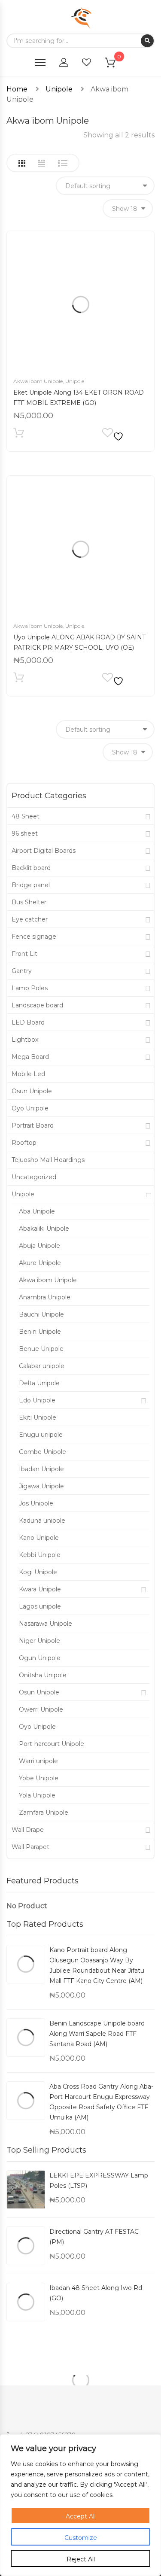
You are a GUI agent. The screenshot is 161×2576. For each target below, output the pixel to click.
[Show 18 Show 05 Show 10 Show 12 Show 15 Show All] (128, 208)
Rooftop (24, 1143)
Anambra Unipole (45, 1297)
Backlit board (31, 868)
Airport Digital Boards (44, 851)
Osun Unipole (32, 1091)
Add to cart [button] (19, 435)
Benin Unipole (40, 1332)
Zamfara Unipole (44, 1813)
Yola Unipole (37, 1795)
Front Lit (24, 954)
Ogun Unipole (40, 1658)
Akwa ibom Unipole (38, 381)
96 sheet (25, 833)
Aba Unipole (37, 1211)
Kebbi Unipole (40, 1555)
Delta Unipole (39, 1383)
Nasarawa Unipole (46, 1624)
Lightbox (25, 1040)
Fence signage (34, 937)
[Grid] (22, 163)
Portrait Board (33, 1125)
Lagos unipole (40, 1606)
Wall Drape (28, 1830)
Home (17, 89)
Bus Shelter (29, 902)
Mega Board (30, 1057)
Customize (81, 2538)
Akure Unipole (40, 1263)
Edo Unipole (37, 1400)
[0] (115, 64)
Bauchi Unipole (41, 1314)
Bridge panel (31, 885)
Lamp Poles (30, 988)
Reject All (81, 2559)
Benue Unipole (41, 1349)
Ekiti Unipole (38, 1417)
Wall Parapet (30, 1847)
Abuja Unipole (39, 1246)
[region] (80, 2505)
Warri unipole (38, 1761)
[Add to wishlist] (114, 435)
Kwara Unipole (40, 1589)
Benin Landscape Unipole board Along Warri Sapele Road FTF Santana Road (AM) (97, 2034)
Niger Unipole (39, 1641)
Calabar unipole (42, 1366)
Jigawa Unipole (41, 1486)
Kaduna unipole (42, 1521)
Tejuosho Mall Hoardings (48, 1160)
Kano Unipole (39, 1538)
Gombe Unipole (43, 1452)
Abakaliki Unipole (44, 1229)
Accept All (81, 2516)
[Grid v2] (42, 163)
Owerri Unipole (41, 1709)
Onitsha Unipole (43, 1675)
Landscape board (37, 1005)
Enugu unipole (41, 1435)
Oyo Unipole (30, 1108)
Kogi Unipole (38, 1572)
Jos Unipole (36, 1503)
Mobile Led (28, 1074)
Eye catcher (30, 919)
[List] (63, 163)
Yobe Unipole (39, 1778)
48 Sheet (26, 816)
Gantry (22, 971)
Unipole (59, 89)
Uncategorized (34, 1177)
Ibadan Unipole (41, 1469)
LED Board (28, 1022)
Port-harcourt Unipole (52, 1744)
